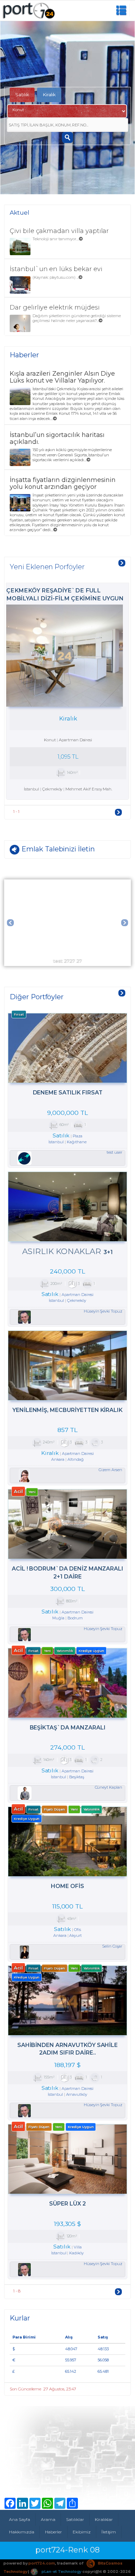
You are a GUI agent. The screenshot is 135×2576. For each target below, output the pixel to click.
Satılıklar (75, 2519)
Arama (48, 2519)
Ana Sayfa (20, 2519)
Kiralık (49, 95)
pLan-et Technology (61, 2571)
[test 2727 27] (67, 882)
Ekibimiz (82, 2532)
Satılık (22, 95)
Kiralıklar (104, 2519)
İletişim (109, 2532)
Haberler (54, 2532)
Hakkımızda (22, 2532)
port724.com (42, 2563)
